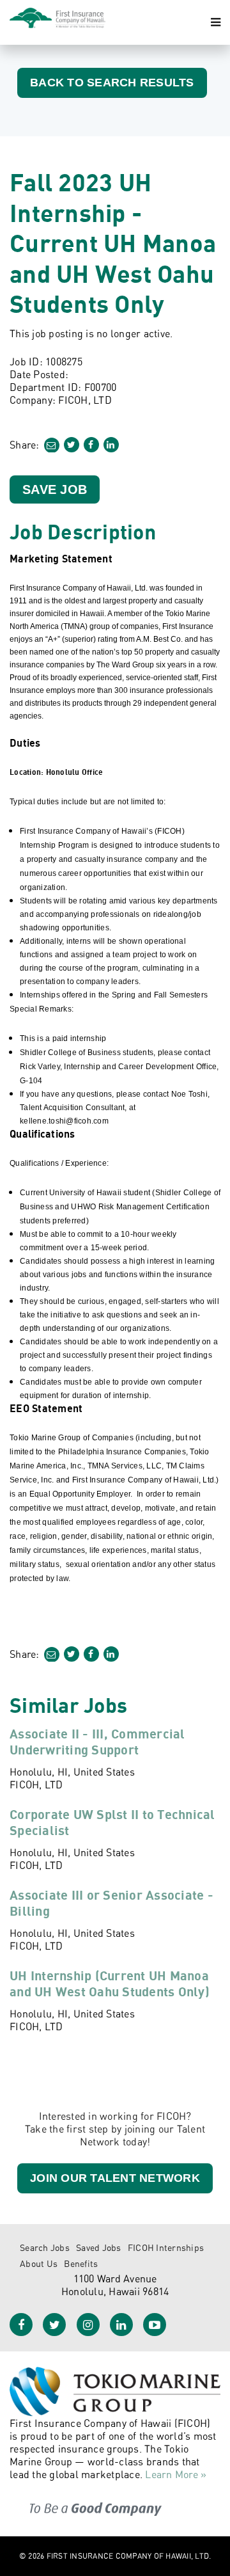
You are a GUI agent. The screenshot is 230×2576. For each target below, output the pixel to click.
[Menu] (216, 22)
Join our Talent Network (115, 2178)
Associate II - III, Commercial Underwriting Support (97, 1742)
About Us (39, 2263)
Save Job (55, 489)
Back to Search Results (112, 83)
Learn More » (176, 2474)
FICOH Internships (166, 2247)
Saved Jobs (99, 2247)
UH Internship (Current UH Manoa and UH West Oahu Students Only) (110, 1984)
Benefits (81, 2263)
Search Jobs (45, 2247)
